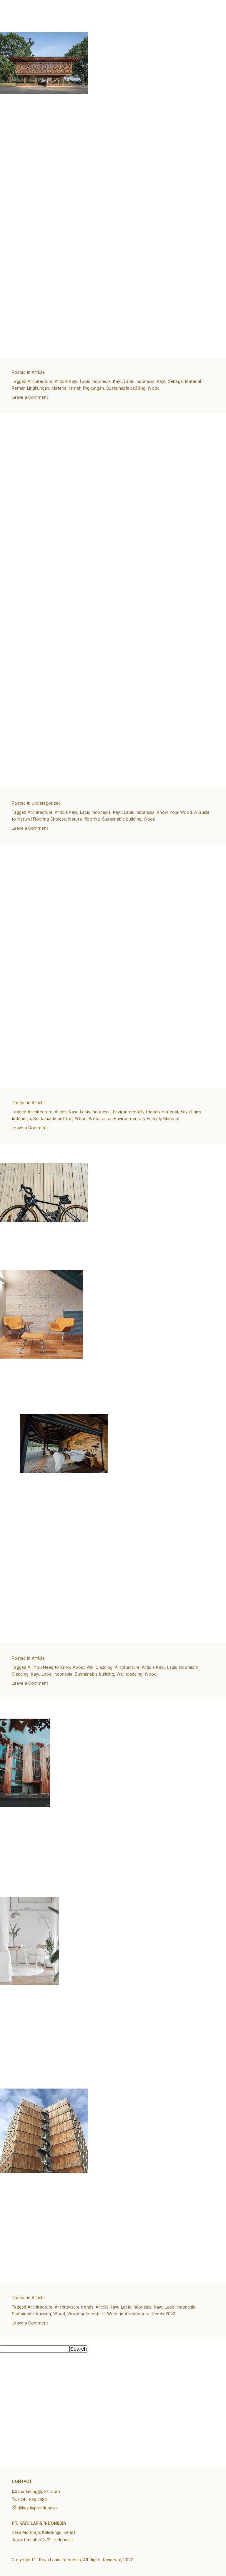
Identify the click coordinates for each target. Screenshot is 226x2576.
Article (38, 372)
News (7, 2457)
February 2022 (17, 2432)
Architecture (40, 382)
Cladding (20, 1674)
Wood (154, 388)
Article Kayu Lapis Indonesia (83, 382)
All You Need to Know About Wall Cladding (51, 1147)
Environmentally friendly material (146, 1112)
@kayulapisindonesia (38, 2508)
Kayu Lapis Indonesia (134, 382)
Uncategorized (46, 803)
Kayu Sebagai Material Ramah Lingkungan (51, 16)
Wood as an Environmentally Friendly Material (56, 848)
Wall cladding (130, 1674)
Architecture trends (74, 2307)
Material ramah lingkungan (78, 388)
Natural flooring (84, 819)
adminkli (84, 29)
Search (8, 2342)
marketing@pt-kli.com (39, 2492)
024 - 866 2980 (33, 2500)
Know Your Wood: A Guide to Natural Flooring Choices (66, 417)
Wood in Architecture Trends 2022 (41, 1703)
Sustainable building (126, 388)
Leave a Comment (30, 397)
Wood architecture (86, 2314)
